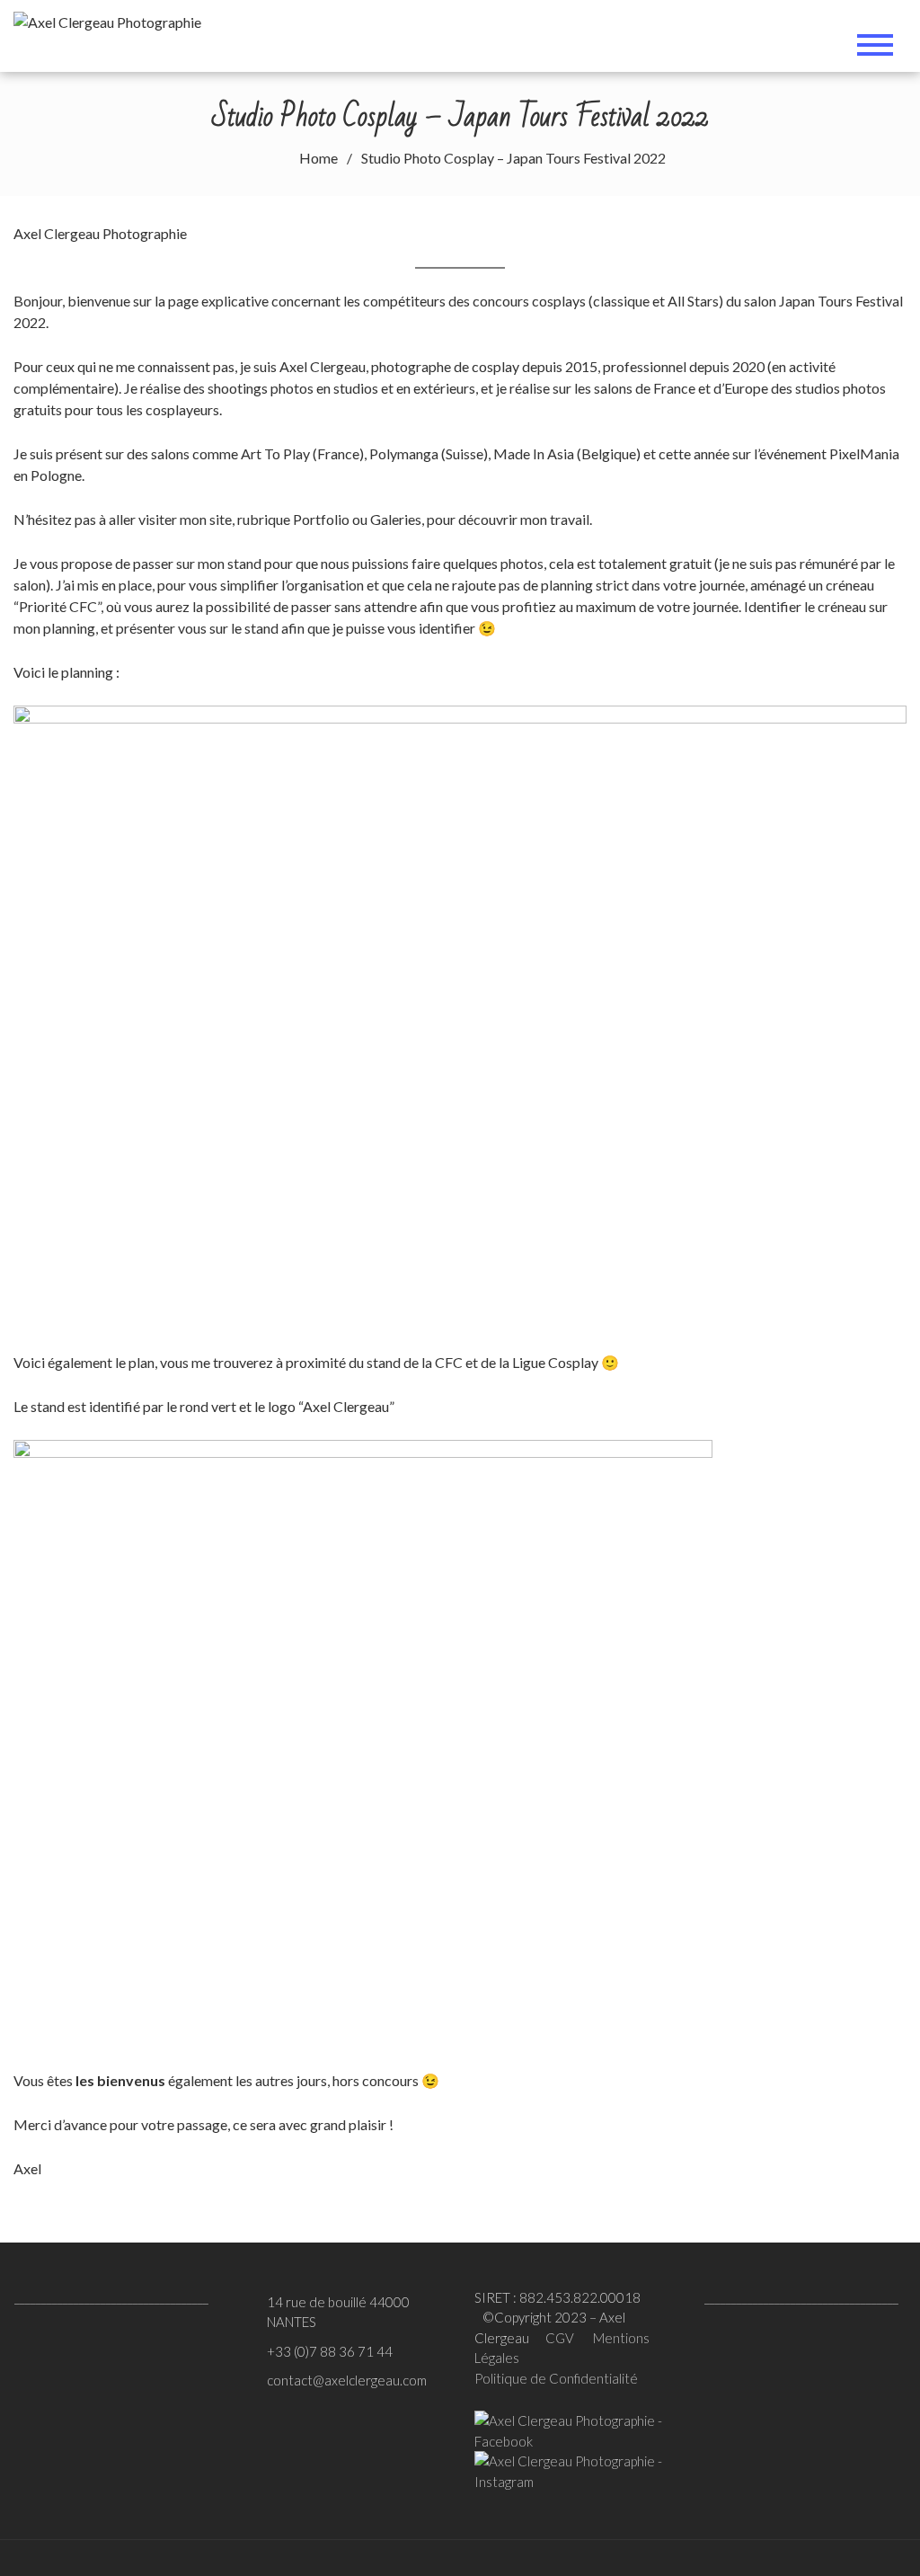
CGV (560, 2338)
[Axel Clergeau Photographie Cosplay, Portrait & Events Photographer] (113, 19)
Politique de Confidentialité (556, 2378)
